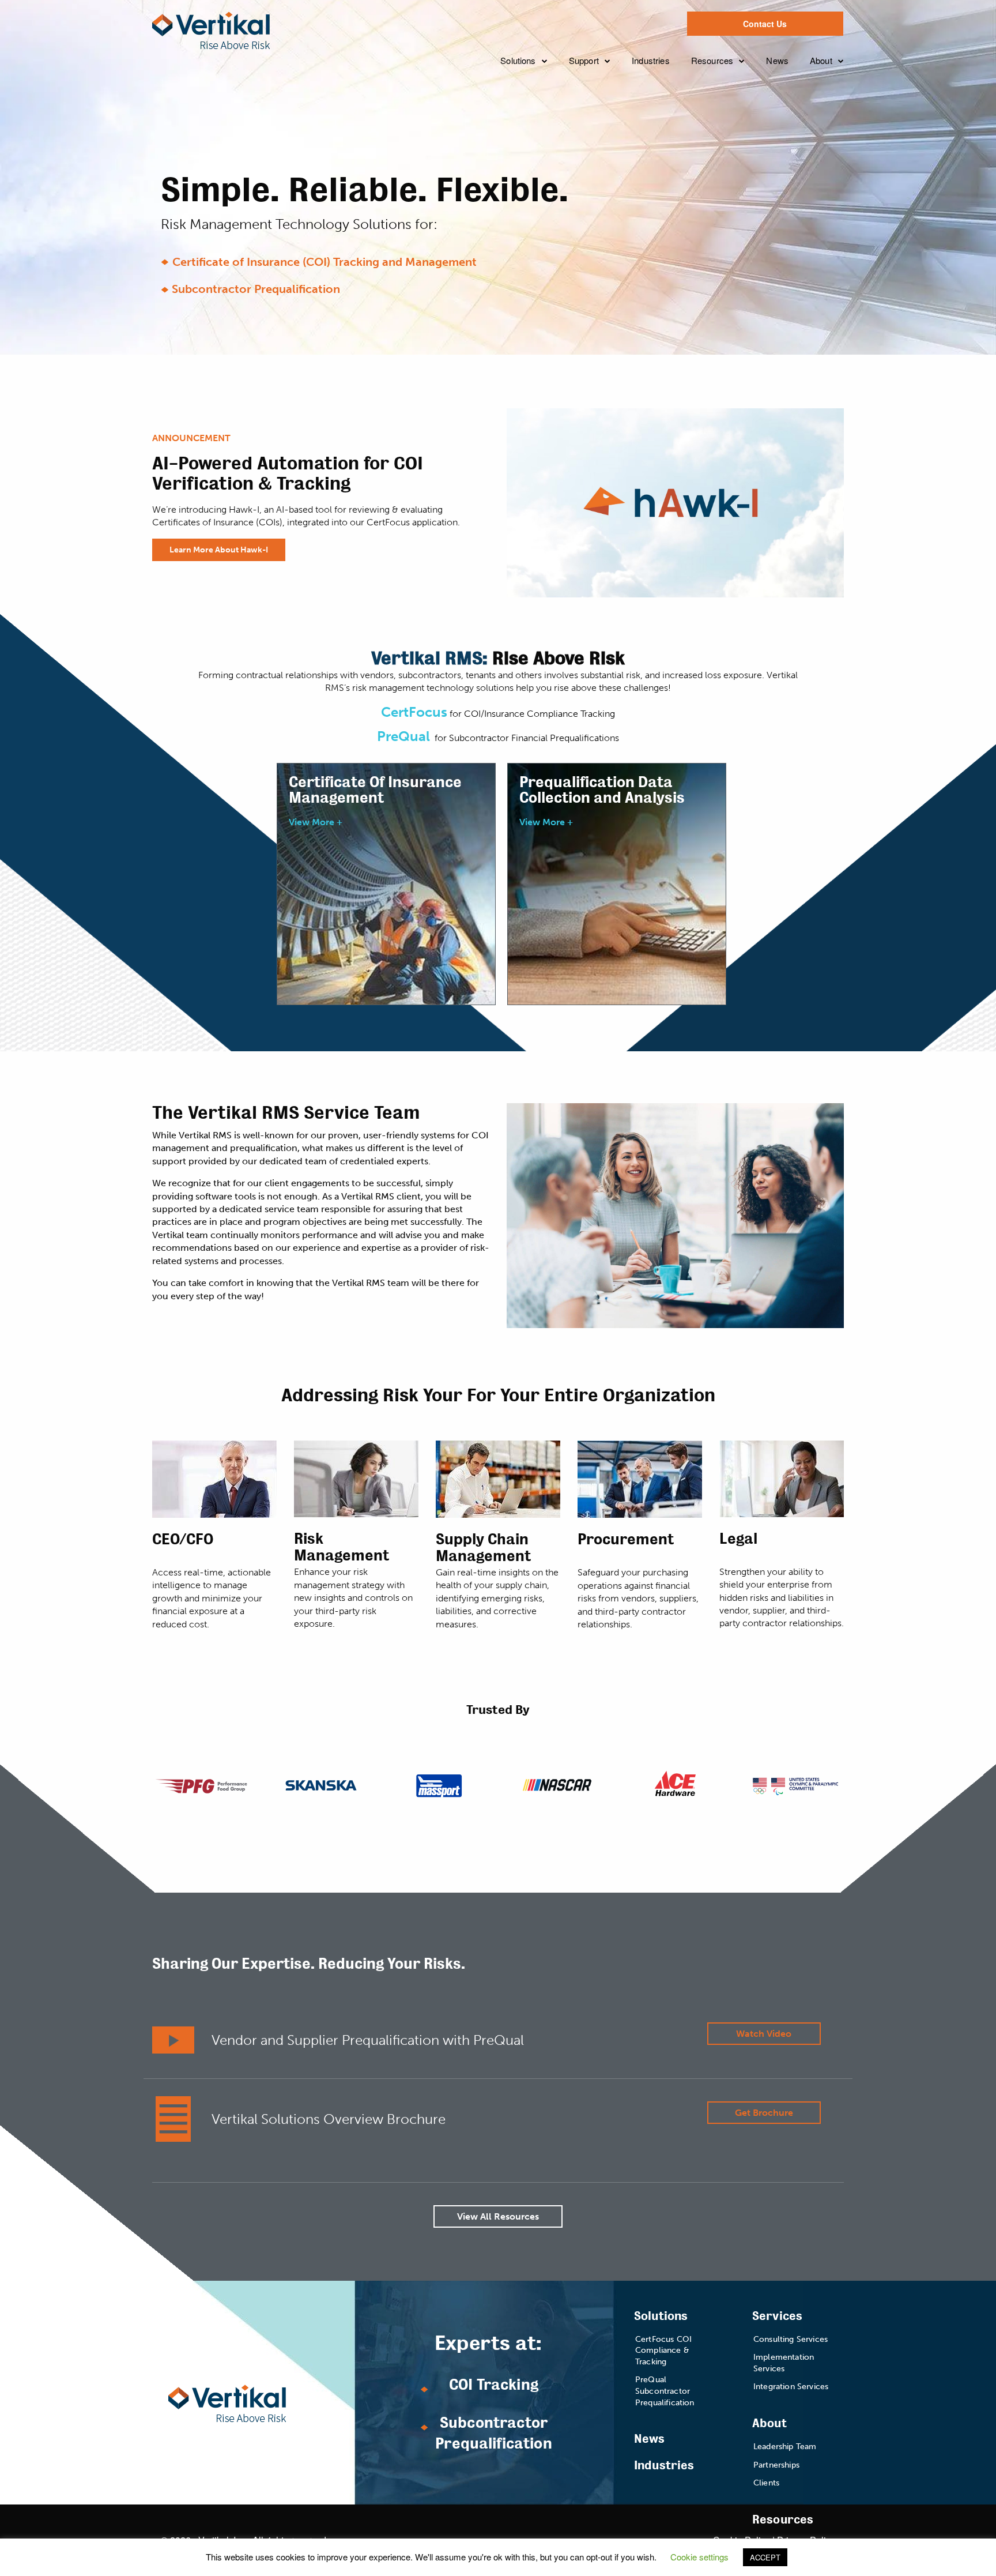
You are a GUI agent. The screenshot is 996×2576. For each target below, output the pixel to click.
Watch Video (764, 2034)
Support (584, 60)
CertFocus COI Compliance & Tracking (663, 2351)
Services (777, 2316)
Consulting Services (791, 2339)
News (777, 60)
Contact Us (765, 24)
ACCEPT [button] (765, 2557)
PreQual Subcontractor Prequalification (665, 2391)
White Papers (726, 163)
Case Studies (726, 95)
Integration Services (791, 2387)
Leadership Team (853, 95)
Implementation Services (784, 2363)
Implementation (608, 118)
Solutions (518, 60)
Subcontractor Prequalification (256, 289)
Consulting (599, 95)
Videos (713, 118)
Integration (598, 140)
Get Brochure (764, 2113)
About (821, 60)
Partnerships (843, 118)
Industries (651, 60)
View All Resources (498, 2216)
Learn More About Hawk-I (219, 550)
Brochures (719, 140)
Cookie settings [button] (699, 2557)
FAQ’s (536, 177)
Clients (831, 140)
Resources (712, 60)
